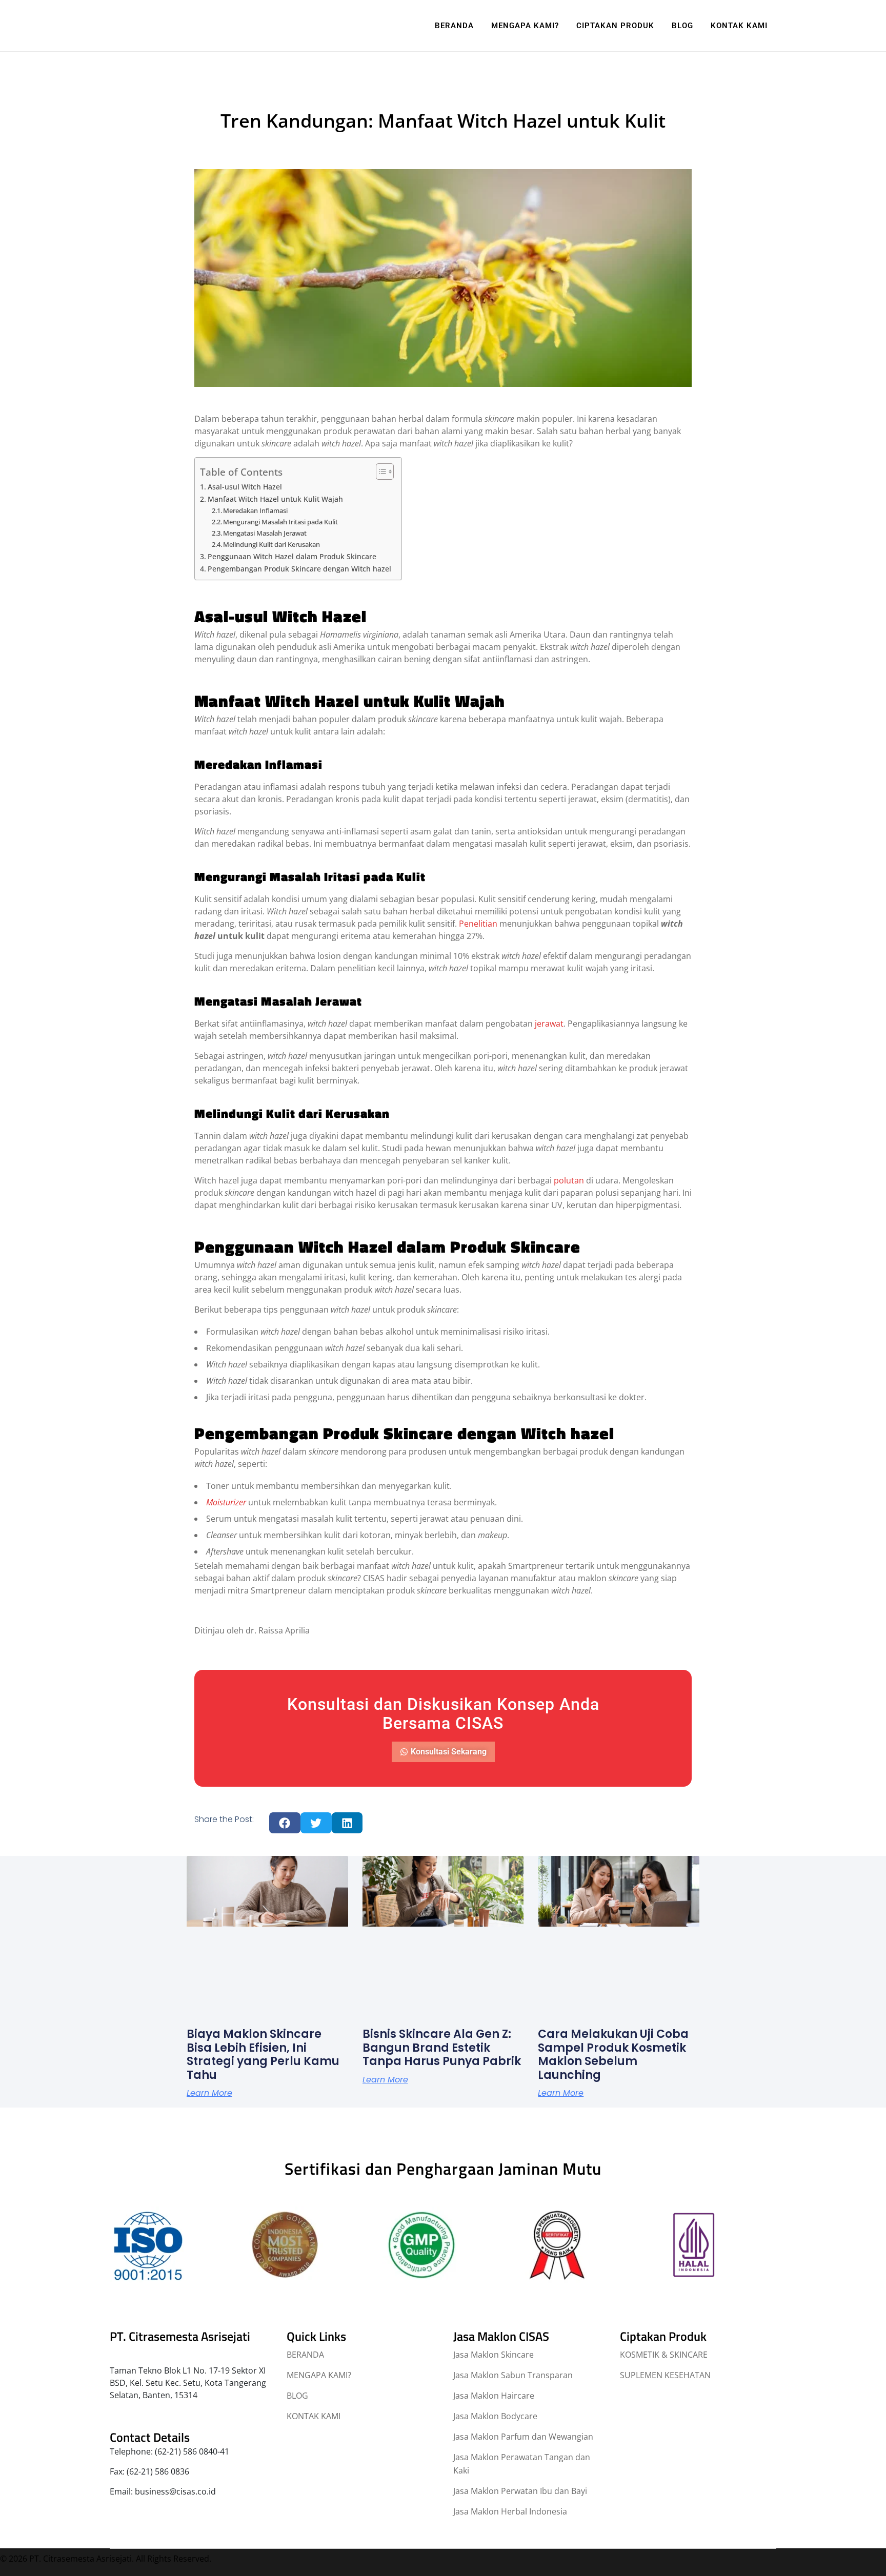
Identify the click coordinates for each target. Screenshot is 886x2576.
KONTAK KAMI (314, 2416)
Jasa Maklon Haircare (494, 2396)
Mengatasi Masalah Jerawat (265, 533)
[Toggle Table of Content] (380, 472)
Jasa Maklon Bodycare (495, 2416)
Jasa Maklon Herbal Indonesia (510, 2511)
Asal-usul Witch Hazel (245, 487)
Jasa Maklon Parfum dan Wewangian (523, 2437)
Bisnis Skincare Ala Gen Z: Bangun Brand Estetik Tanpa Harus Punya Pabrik (442, 2048)
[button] (285, 1823)
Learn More (209, 2093)
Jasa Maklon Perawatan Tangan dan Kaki (522, 2464)
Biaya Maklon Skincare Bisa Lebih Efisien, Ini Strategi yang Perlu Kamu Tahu (263, 2054)
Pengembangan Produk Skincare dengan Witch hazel (299, 569)
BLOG (297, 2396)
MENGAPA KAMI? (319, 2375)
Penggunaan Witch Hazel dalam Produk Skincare (292, 556)
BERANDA (305, 2355)
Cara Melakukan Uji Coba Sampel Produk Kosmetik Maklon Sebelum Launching (613, 2054)
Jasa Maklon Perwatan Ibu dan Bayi (520, 2491)
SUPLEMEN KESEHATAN (665, 2375)
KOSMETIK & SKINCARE (664, 2355)
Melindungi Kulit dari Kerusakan (271, 544)
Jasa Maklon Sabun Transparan (513, 2375)
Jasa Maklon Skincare (494, 2355)
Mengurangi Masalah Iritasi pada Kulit (280, 522)
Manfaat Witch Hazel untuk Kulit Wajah (275, 499)
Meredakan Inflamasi (255, 510)
